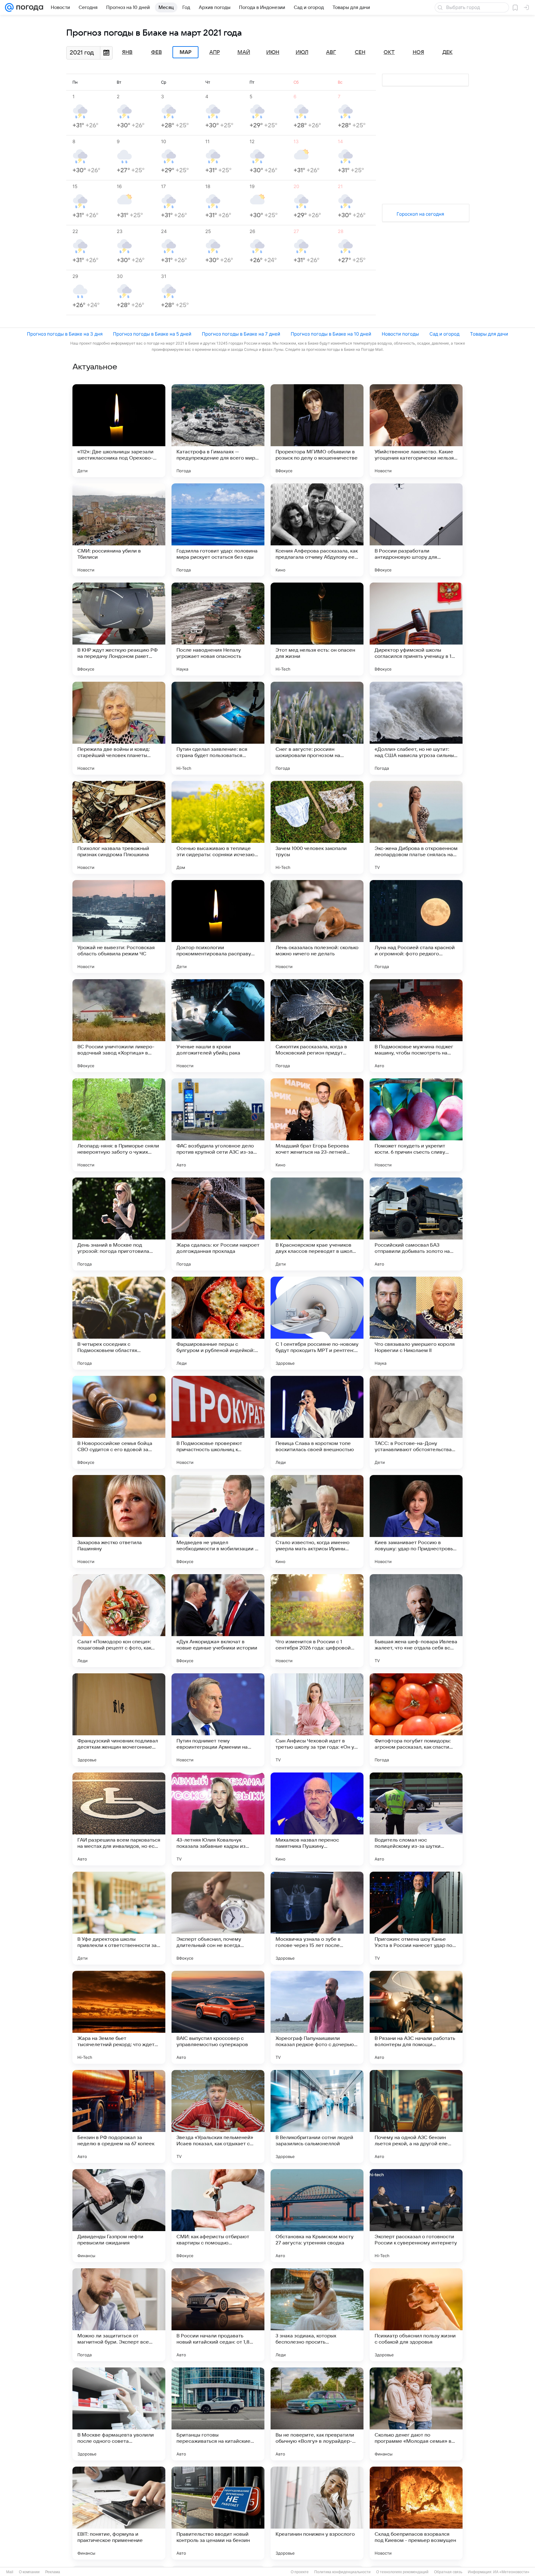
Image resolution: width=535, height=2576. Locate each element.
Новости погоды (400, 334)
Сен (360, 52)
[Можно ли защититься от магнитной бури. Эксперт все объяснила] (119, 2315)
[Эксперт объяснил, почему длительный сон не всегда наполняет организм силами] (218, 1918)
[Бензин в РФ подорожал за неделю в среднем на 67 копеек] (119, 2116)
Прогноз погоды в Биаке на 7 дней (241, 334)
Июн (273, 52)
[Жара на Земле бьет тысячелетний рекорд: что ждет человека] (119, 2017)
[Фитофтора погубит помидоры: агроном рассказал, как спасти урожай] (416, 1720)
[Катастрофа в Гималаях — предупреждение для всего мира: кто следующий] (218, 431)
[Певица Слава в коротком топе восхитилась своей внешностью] (317, 1422)
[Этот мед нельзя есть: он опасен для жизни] (317, 629)
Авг (331, 52)
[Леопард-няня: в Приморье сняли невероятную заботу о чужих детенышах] (119, 1125)
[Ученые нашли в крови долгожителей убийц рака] (218, 1026)
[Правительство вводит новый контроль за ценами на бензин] (218, 2513)
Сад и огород (444, 334)
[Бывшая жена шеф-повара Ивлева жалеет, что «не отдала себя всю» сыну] (416, 1621)
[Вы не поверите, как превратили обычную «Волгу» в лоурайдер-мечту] (317, 2414)
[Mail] (9, 7)
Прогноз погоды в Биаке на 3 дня (65, 334)
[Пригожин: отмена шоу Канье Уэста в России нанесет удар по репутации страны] (416, 1918)
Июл (302, 52)
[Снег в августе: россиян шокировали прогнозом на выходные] (317, 728)
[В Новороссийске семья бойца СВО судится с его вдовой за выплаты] (119, 1422)
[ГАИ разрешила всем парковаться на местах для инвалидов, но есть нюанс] (119, 1819)
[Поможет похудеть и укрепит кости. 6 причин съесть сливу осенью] (416, 1125)
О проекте (300, 2572)
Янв (127, 52)
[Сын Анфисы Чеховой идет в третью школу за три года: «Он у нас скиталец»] (317, 1720)
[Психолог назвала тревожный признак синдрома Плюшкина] (119, 827)
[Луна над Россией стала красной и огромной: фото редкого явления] (416, 927)
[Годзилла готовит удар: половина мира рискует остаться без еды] (218, 530)
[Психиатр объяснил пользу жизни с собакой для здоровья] (416, 2315)
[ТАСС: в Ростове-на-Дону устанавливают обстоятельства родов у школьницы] (416, 1422)
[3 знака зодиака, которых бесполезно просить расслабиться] (317, 2315)
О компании (29, 2572)
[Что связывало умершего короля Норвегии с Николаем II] (416, 1323)
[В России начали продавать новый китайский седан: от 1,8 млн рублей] (218, 2315)
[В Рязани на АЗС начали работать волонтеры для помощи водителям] (416, 2017)
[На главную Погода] (28, 7)
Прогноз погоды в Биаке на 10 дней (331, 334)
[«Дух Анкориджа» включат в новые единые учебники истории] (218, 1621)
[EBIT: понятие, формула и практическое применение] (119, 2513)
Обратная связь (448, 2572)
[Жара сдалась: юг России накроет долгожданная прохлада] (218, 1224)
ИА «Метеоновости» (511, 2572)
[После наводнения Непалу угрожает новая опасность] (218, 629)
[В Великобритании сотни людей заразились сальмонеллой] (317, 2116)
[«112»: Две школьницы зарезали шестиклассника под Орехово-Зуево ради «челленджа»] (119, 431)
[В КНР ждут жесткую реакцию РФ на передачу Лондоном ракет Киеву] (119, 629)
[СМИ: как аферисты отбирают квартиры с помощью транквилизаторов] (218, 2216)
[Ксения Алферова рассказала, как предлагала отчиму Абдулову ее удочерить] (317, 530)
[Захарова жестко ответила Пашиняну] (119, 1521)
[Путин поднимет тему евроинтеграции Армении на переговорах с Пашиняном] (218, 1720)
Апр (215, 52)
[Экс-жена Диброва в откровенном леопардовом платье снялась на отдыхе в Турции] (416, 827)
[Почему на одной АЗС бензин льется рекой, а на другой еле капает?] (416, 2116)
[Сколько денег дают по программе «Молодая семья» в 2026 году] (416, 2414)
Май (244, 52)
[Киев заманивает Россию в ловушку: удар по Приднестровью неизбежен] (416, 1521)
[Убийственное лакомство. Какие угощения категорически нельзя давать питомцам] (416, 431)
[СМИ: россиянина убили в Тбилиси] (119, 530)
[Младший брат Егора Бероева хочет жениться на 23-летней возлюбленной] (317, 1125)
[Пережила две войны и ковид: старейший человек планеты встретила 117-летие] (119, 728)
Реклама (53, 2572)
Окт (389, 52)
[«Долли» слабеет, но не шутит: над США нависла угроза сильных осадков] (416, 728)
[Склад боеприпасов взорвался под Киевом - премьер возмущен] (416, 2513)
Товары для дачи (489, 334)
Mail (10, 2572)
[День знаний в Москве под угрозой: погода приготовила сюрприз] (119, 1224)
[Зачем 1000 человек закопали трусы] (317, 827)
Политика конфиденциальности (342, 2572)
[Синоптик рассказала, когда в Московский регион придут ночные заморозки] (317, 1026)
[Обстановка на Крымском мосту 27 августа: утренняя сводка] (317, 2216)
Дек (448, 52)
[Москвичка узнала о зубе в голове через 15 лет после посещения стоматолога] (317, 1918)
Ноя (418, 52)
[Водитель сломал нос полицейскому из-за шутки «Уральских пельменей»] (416, 1819)
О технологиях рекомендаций (402, 2572)
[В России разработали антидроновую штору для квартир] (416, 530)
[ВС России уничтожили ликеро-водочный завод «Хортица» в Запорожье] (119, 1026)
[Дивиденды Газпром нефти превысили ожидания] (119, 2216)
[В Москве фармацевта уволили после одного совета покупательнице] (119, 2414)
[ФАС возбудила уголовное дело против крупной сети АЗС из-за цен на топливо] (218, 1125)
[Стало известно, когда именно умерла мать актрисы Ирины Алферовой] (317, 1521)
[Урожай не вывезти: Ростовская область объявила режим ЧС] (119, 927)
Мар (185, 52)
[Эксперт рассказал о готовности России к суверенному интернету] (416, 2216)
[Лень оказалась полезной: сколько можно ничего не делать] (317, 927)
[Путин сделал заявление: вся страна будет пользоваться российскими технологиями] (218, 728)
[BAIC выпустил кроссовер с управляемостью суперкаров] (218, 2017)
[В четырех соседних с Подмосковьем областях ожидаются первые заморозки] (119, 1323)
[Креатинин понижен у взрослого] (317, 2513)
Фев (157, 52)
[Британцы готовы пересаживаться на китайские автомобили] (218, 2414)
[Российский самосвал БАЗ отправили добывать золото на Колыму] (416, 1224)
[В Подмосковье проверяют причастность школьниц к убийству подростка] (218, 1422)
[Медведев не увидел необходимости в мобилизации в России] (218, 1521)
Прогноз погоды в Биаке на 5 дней (152, 334)
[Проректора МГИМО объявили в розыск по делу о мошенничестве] (317, 431)
